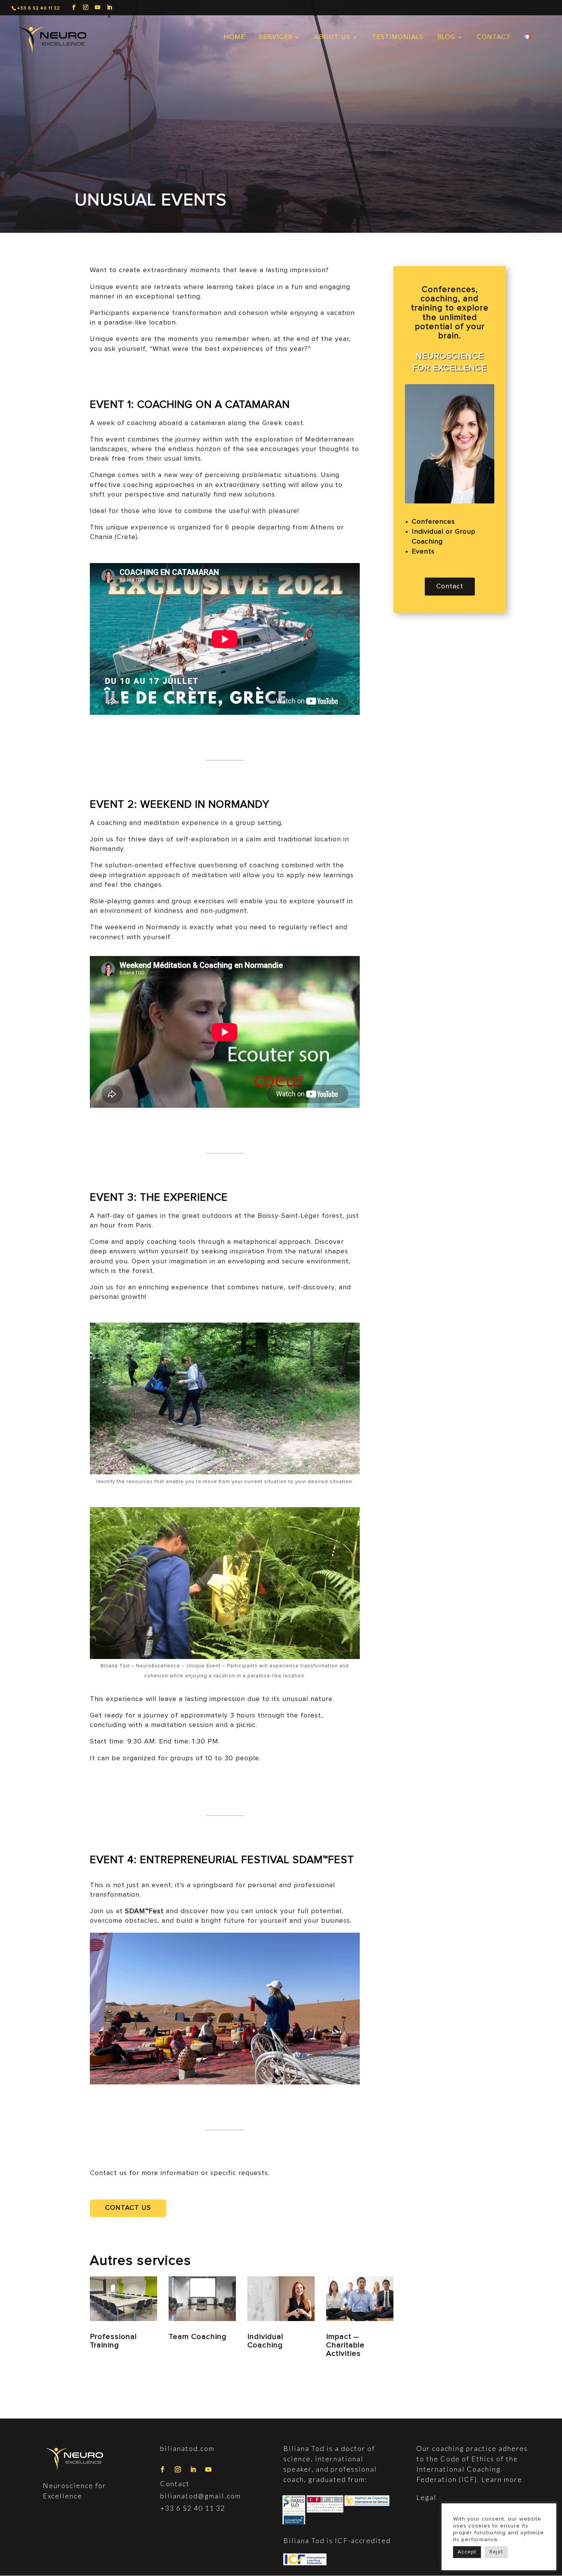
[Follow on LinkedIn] (193, 2469)
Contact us (128, 2208)
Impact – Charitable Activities (345, 2345)
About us (332, 37)
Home (234, 37)
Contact (494, 37)
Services (276, 37)
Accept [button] (467, 2552)
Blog (446, 37)
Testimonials (398, 37)
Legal (426, 2497)
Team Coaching (198, 2337)
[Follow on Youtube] (208, 2469)
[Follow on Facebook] (162, 2469)
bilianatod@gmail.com (201, 2496)
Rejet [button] (496, 2552)
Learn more (501, 2479)
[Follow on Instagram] (178, 2469)
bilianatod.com (187, 2448)
